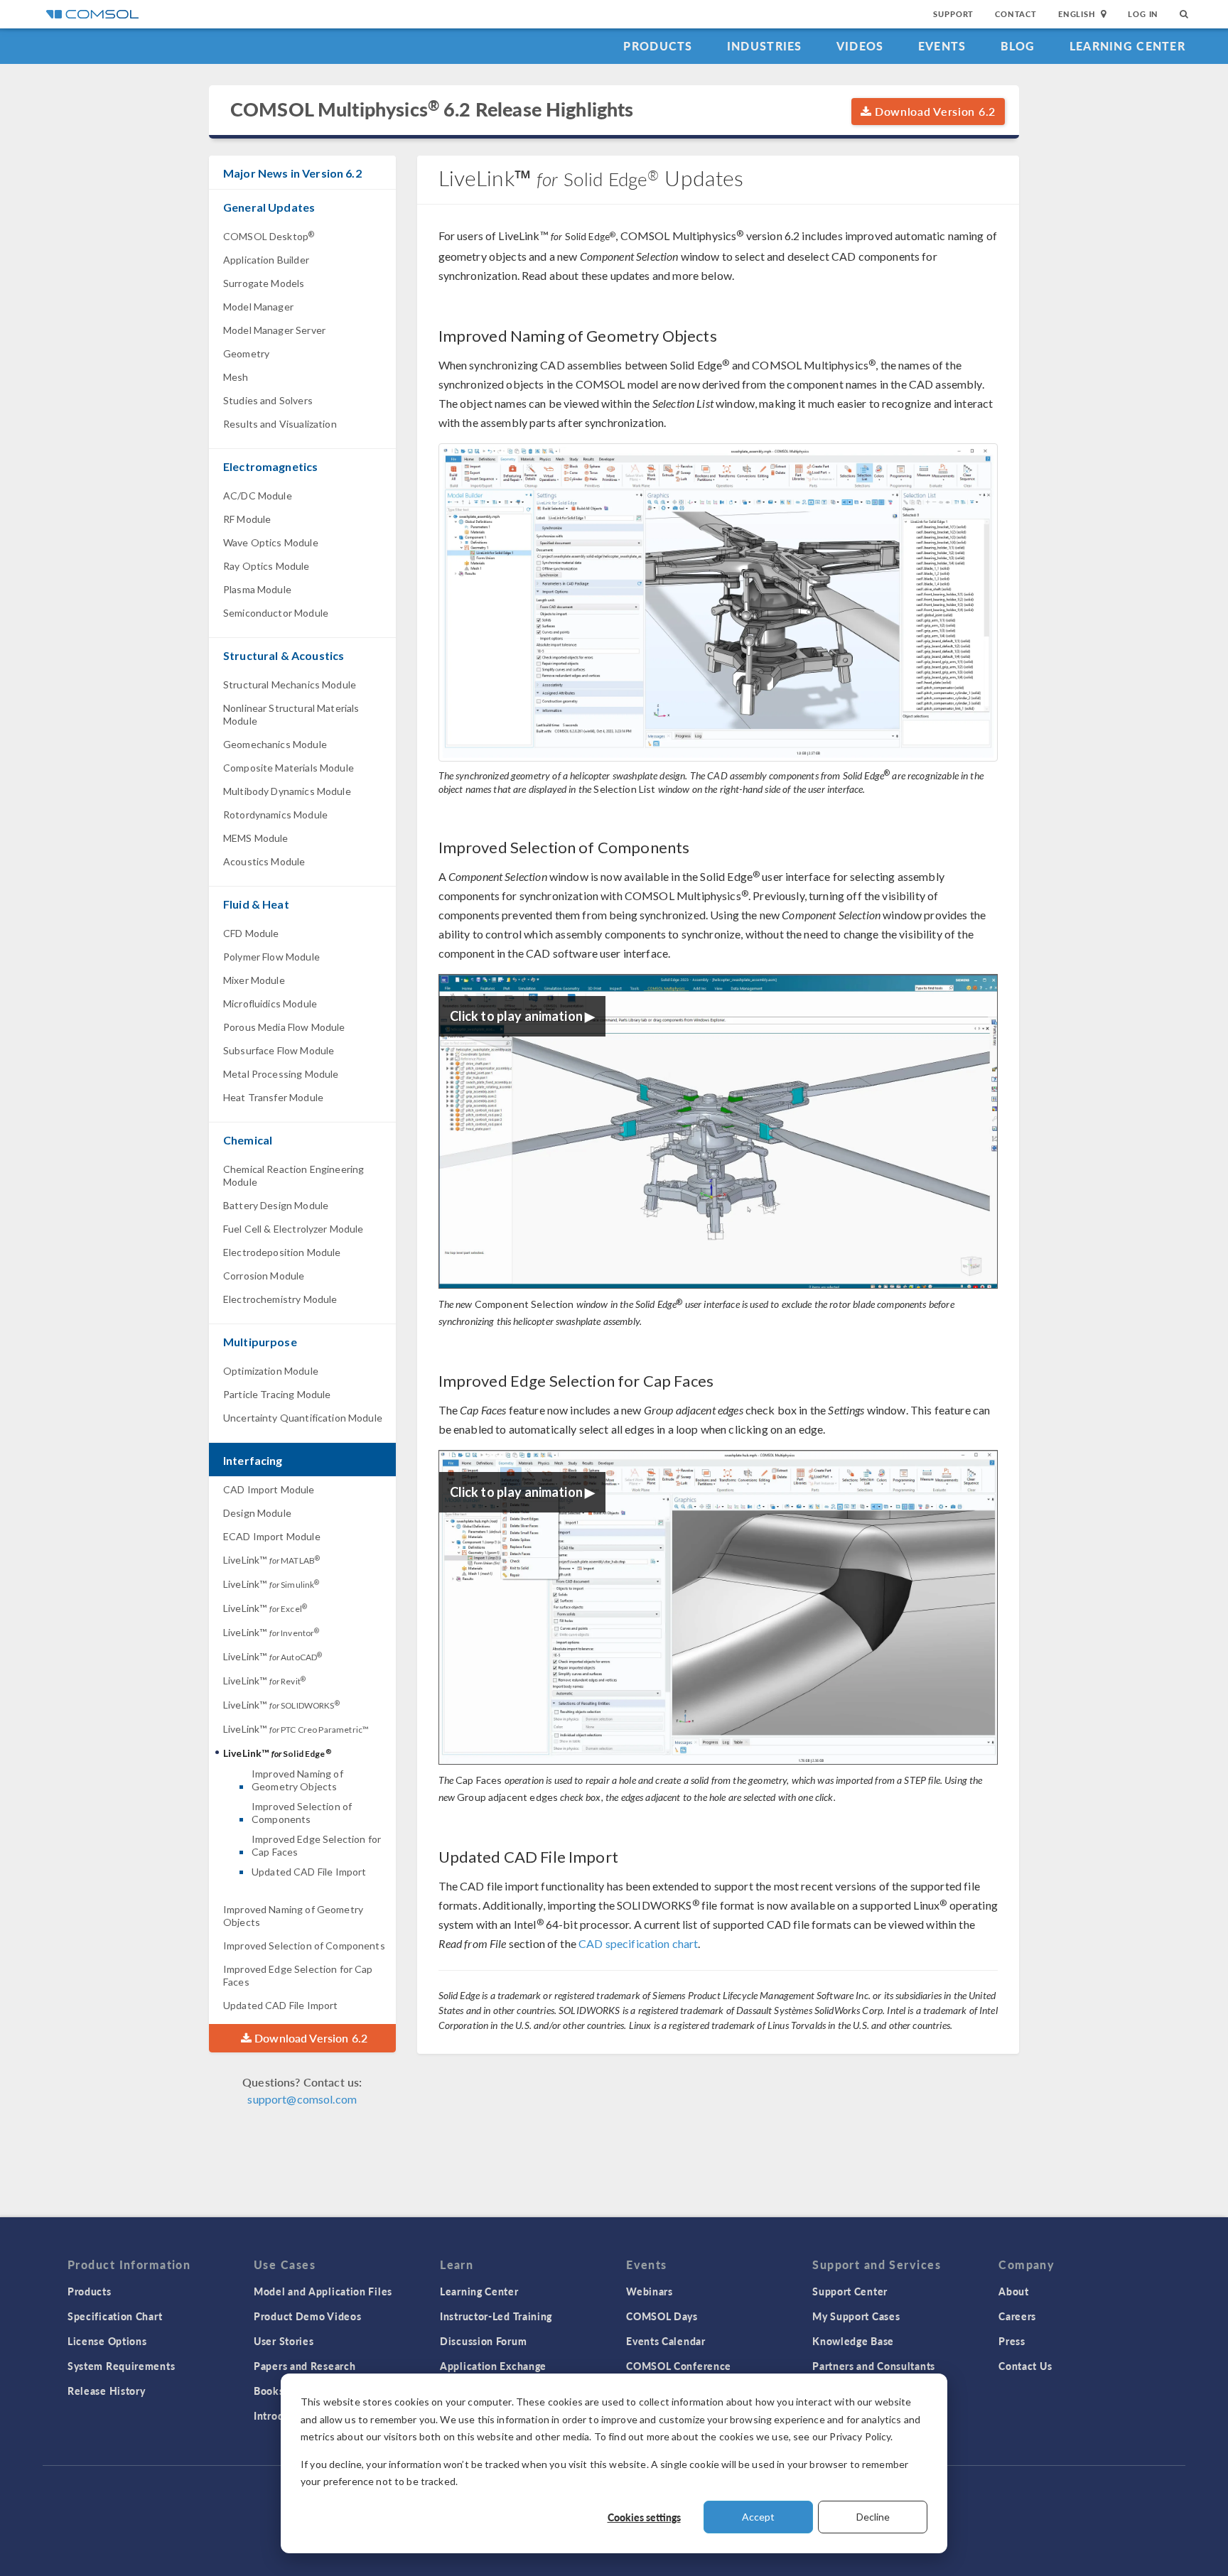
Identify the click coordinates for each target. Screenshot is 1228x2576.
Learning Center (1127, 46)
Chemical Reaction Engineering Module (293, 1175)
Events (942, 46)
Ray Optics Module (266, 566)
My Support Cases (856, 2316)
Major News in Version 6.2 (292, 173)
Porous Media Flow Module (284, 1027)
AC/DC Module (258, 496)
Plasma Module (257, 589)
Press (1012, 2341)
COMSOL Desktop (269, 236)
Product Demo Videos (307, 2316)
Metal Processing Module (281, 1074)
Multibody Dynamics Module (287, 791)
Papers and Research (305, 2366)
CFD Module (251, 933)
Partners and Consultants (874, 2366)
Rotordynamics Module (275, 815)
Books (269, 2391)
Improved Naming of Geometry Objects (297, 1780)
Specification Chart (115, 2316)
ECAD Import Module (272, 1536)
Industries (765, 46)
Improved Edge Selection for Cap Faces (316, 1845)
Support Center (850, 2291)
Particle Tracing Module (277, 1394)
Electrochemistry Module (280, 1299)
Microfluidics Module (270, 1003)
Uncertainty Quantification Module (303, 1418)
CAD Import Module (269, 1489)
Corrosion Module (264, 1276)
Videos (860, 46)
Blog (1018, 46)
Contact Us (1025, 2366)
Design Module (257, 1513)
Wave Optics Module (271, 542)
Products (658, 46)
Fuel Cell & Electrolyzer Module (293, 1229)
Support (953, 14)
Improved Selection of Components (302, 1813)
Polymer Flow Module (271, 957)
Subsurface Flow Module (279, 1050)
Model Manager (258, 307)
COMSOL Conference (679, 2366)
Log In (1143, 14)
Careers (1017, 2316)
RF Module (247, 519)
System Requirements (121, 2366)
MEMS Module (256, 838)
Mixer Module (254, 980)
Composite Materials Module (289, 768)
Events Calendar (666, 2341)
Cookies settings (644, 2517)
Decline (873, 2517)
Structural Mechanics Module (290, 684)
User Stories (284, 2341)
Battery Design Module (276, 1205)
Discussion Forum (483, 2341)
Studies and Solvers (268, 400)
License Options (107, 2341)
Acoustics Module (264, 861)
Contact (1016, 14)
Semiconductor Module (276, 613)
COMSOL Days (662, 2316)
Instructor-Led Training (496, 2316)
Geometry (246, 353)
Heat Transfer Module (273, 1097)
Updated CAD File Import (309, 1872)
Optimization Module (271, 1371)
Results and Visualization (280, 424)
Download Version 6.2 (933, 111)
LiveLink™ (271, 1560)
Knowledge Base (853, 2341)
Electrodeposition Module (282, 1252)
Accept (758, 2517)
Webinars (650, 2291)
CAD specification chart (638, 1943)
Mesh (236, 377)
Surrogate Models (264, 283)
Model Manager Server (274, 330)
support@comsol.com (302, 2099)
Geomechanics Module (275, 744)
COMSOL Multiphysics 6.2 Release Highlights (432, 109)
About (1014, 2291)
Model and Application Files (323, 2291)
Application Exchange (493, 2366)
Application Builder (266, 260)
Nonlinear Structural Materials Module (291, 714)
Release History (107, 2391)
